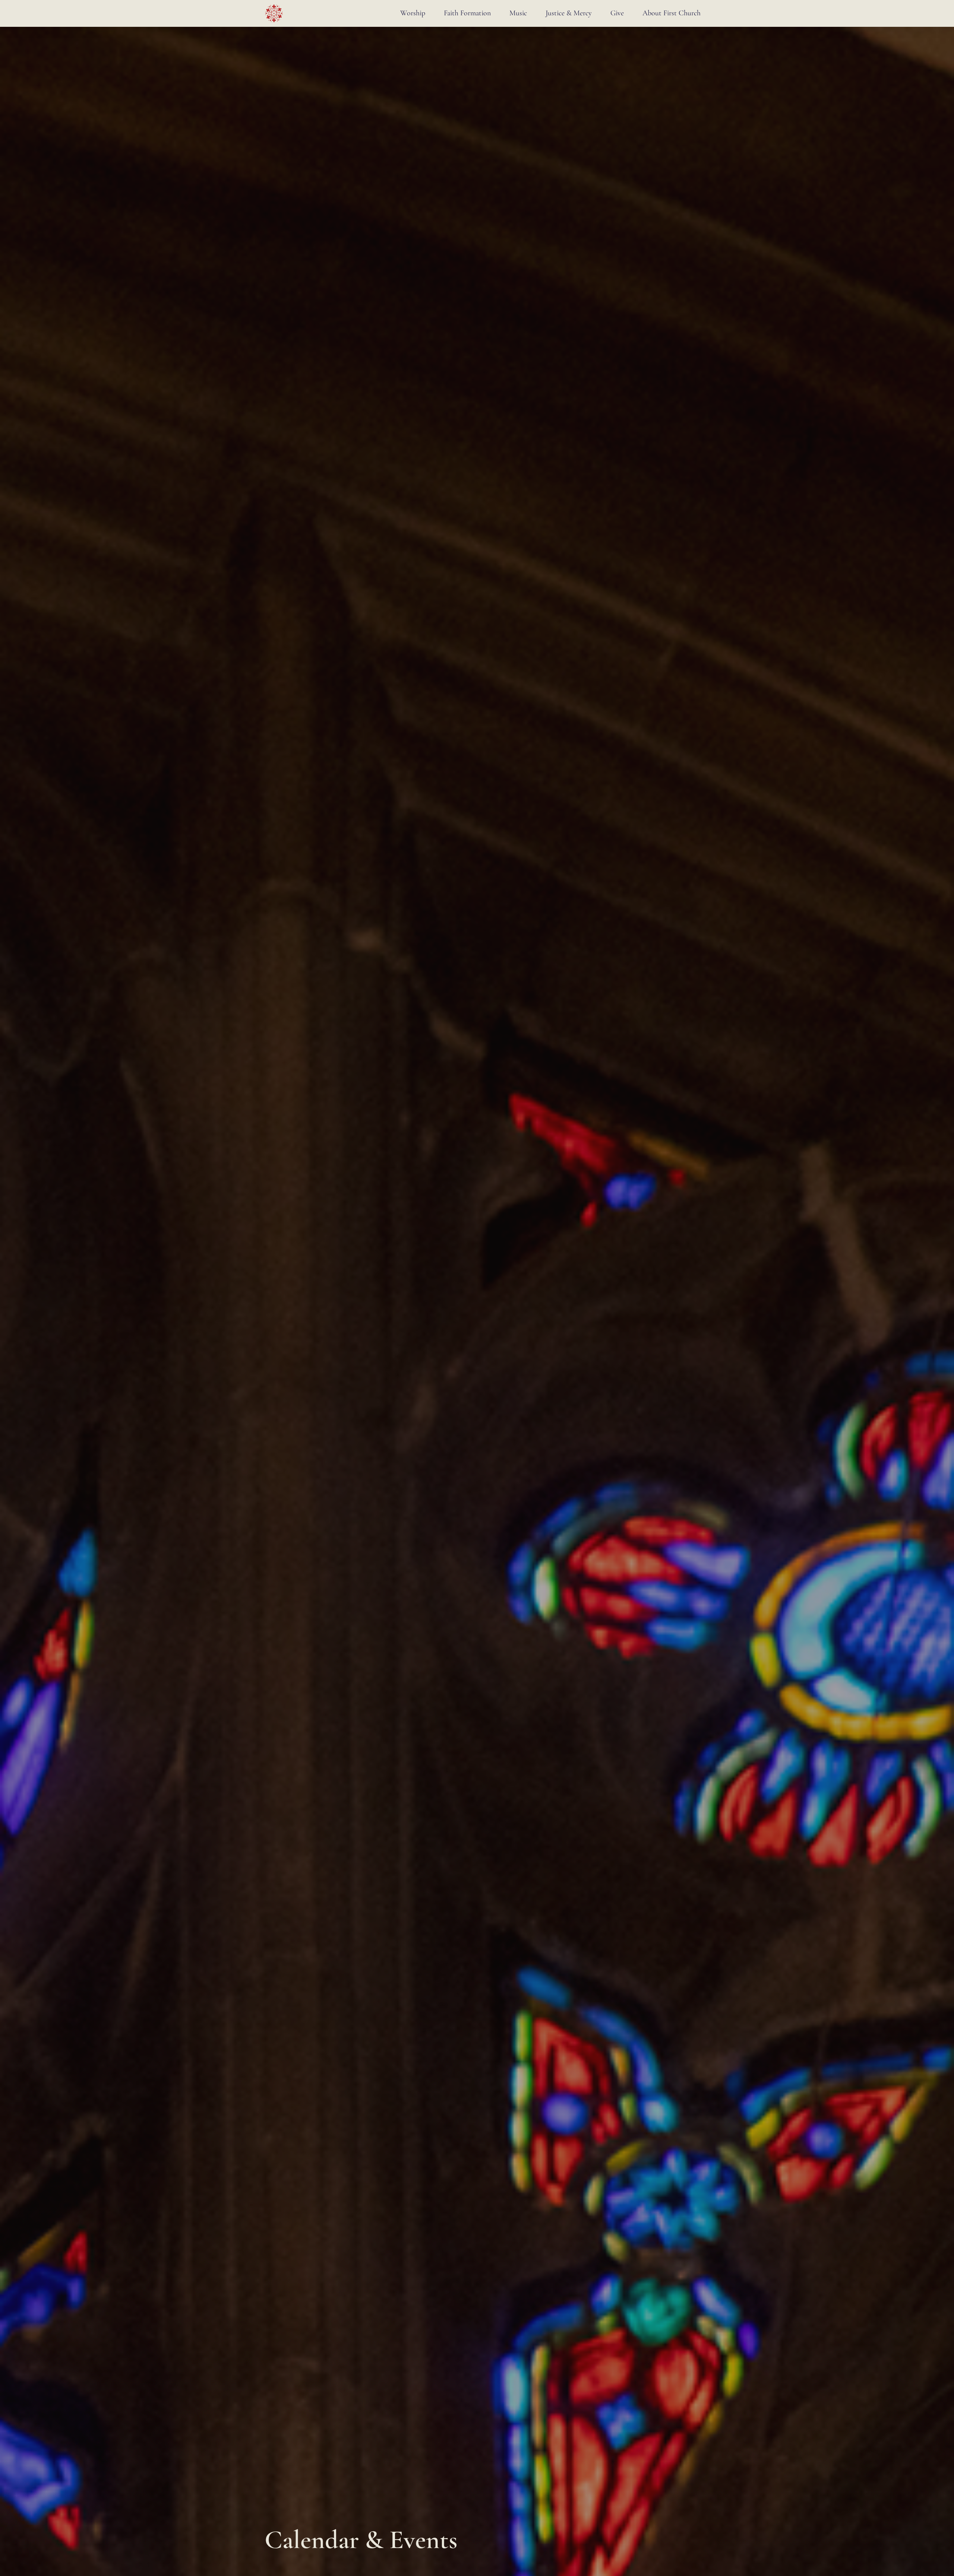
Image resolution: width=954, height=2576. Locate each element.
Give (617, 13)
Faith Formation (467, 13)
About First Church (672, 13)
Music (518, 13)
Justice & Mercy (569, 13)
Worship (413, 13)
